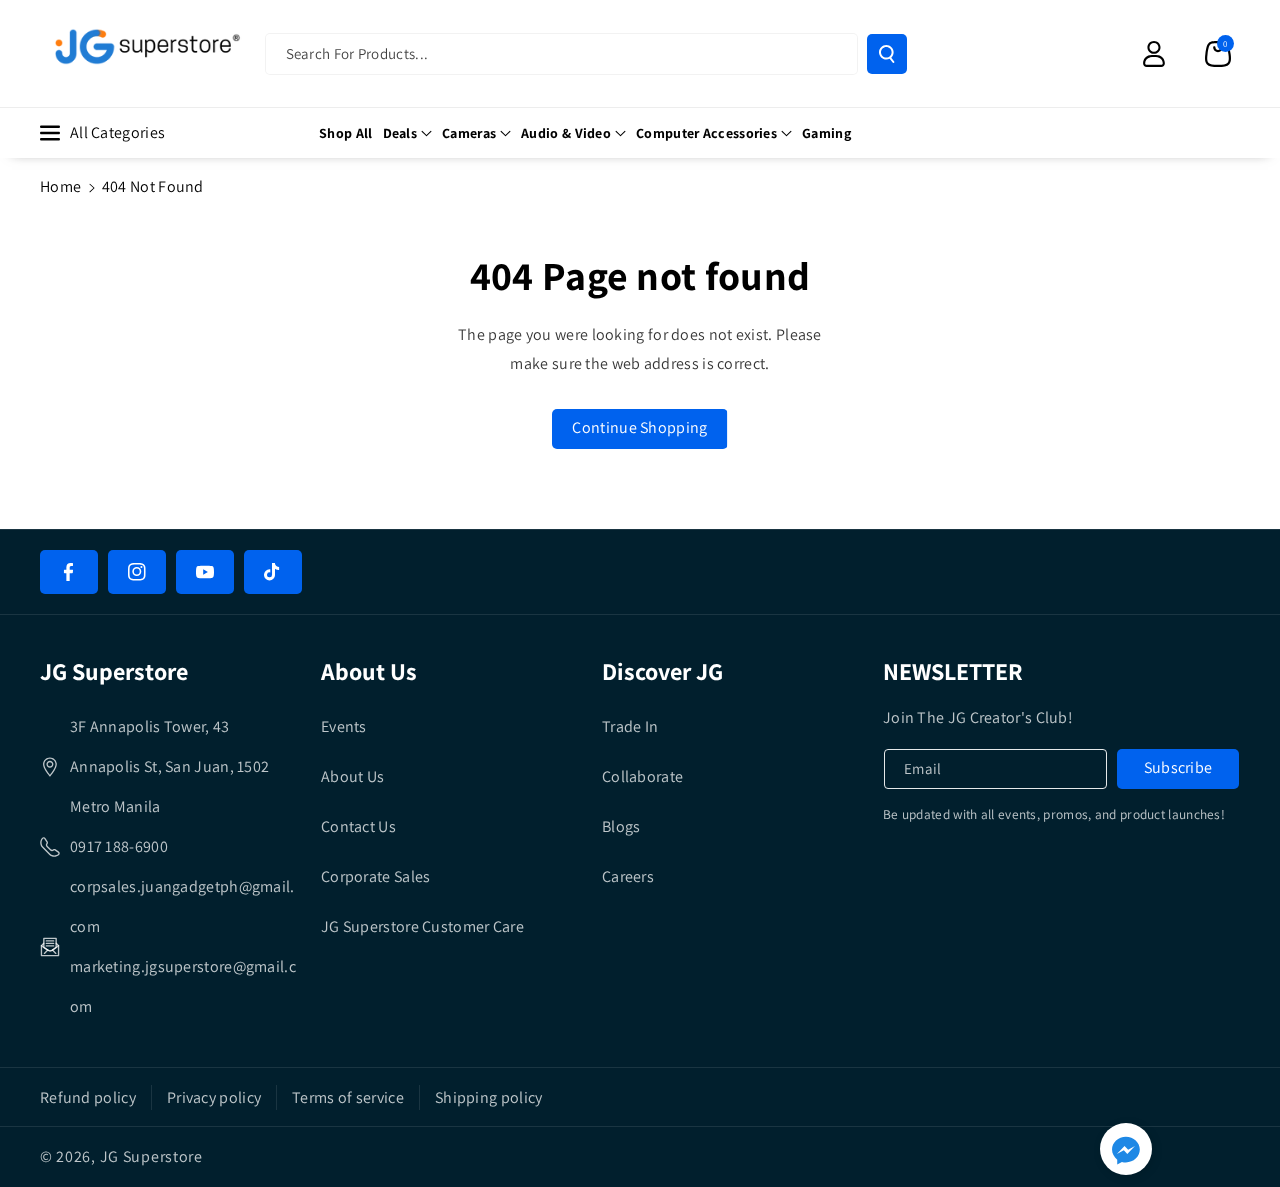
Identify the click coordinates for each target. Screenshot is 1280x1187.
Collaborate (642, 776)
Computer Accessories (706, 133)
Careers (628, 876)
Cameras (469, 133)
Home (60, 186)
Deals (400, 133)
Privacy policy (214, 1097)
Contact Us (358, 826)
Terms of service (348, 1097)
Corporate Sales (376, 876)
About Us (352, 776)
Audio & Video (566, 133)
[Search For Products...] (887, 54)
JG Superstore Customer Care (422, 926)
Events (344, 726)
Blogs (621, 826)
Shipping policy (489, 1097)
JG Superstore (151, 1156)
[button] (1218, 54)
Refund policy (88, 1097)
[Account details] (1154, 54)
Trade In (630, 726)
